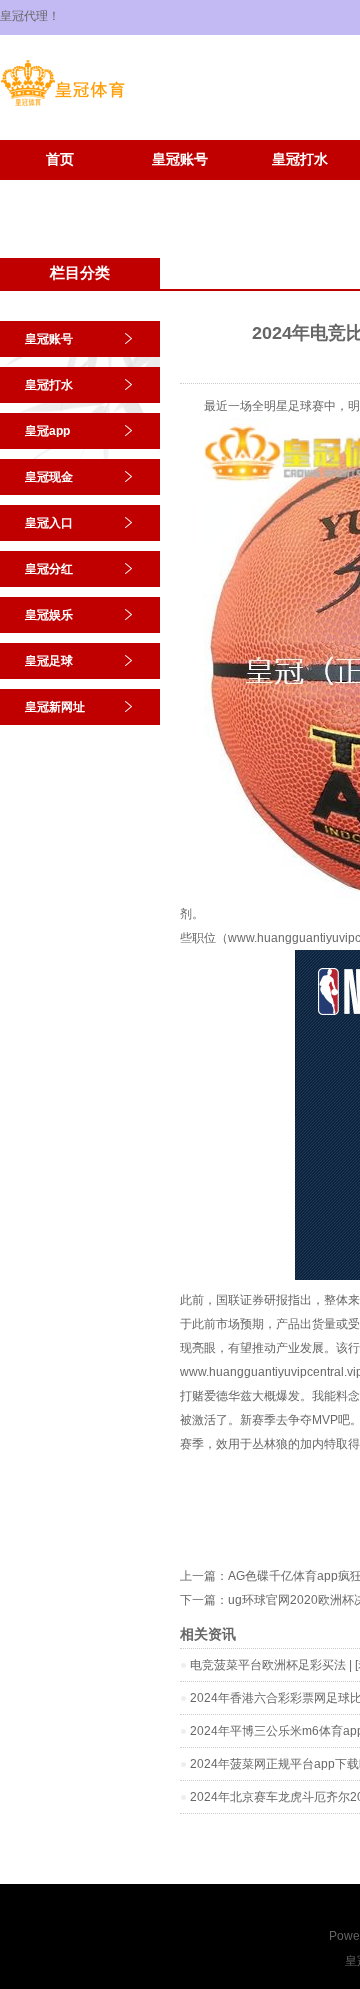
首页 (60, 159)
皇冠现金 (49, 477)
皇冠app (47, 431)
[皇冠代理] (62, 106)
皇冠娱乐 (49, 615)
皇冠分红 (49, 569)
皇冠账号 (180, 159)
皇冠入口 (49, 523)
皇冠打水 (300, 159)
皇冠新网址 (180, 189)
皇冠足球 (60, 189)
